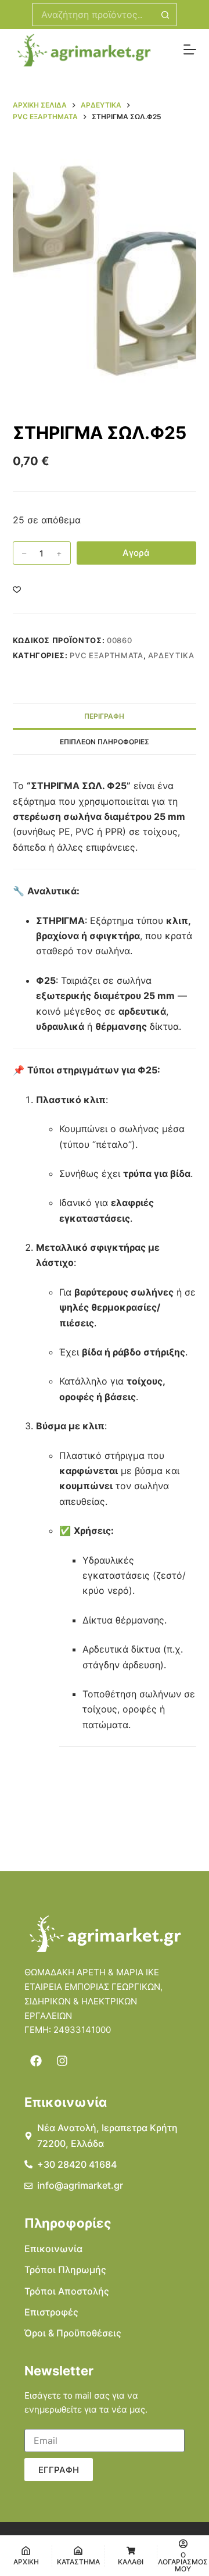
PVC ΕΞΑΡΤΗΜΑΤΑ (106, 655)
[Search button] (165, 15)
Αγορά (136, 553)
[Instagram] (62, 2061)
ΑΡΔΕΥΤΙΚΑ (171, 655)
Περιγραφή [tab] (104, 716)
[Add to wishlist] (17, 589)
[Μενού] (190, 49)
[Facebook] (36, 2061)
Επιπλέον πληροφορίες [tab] (105, 742)
